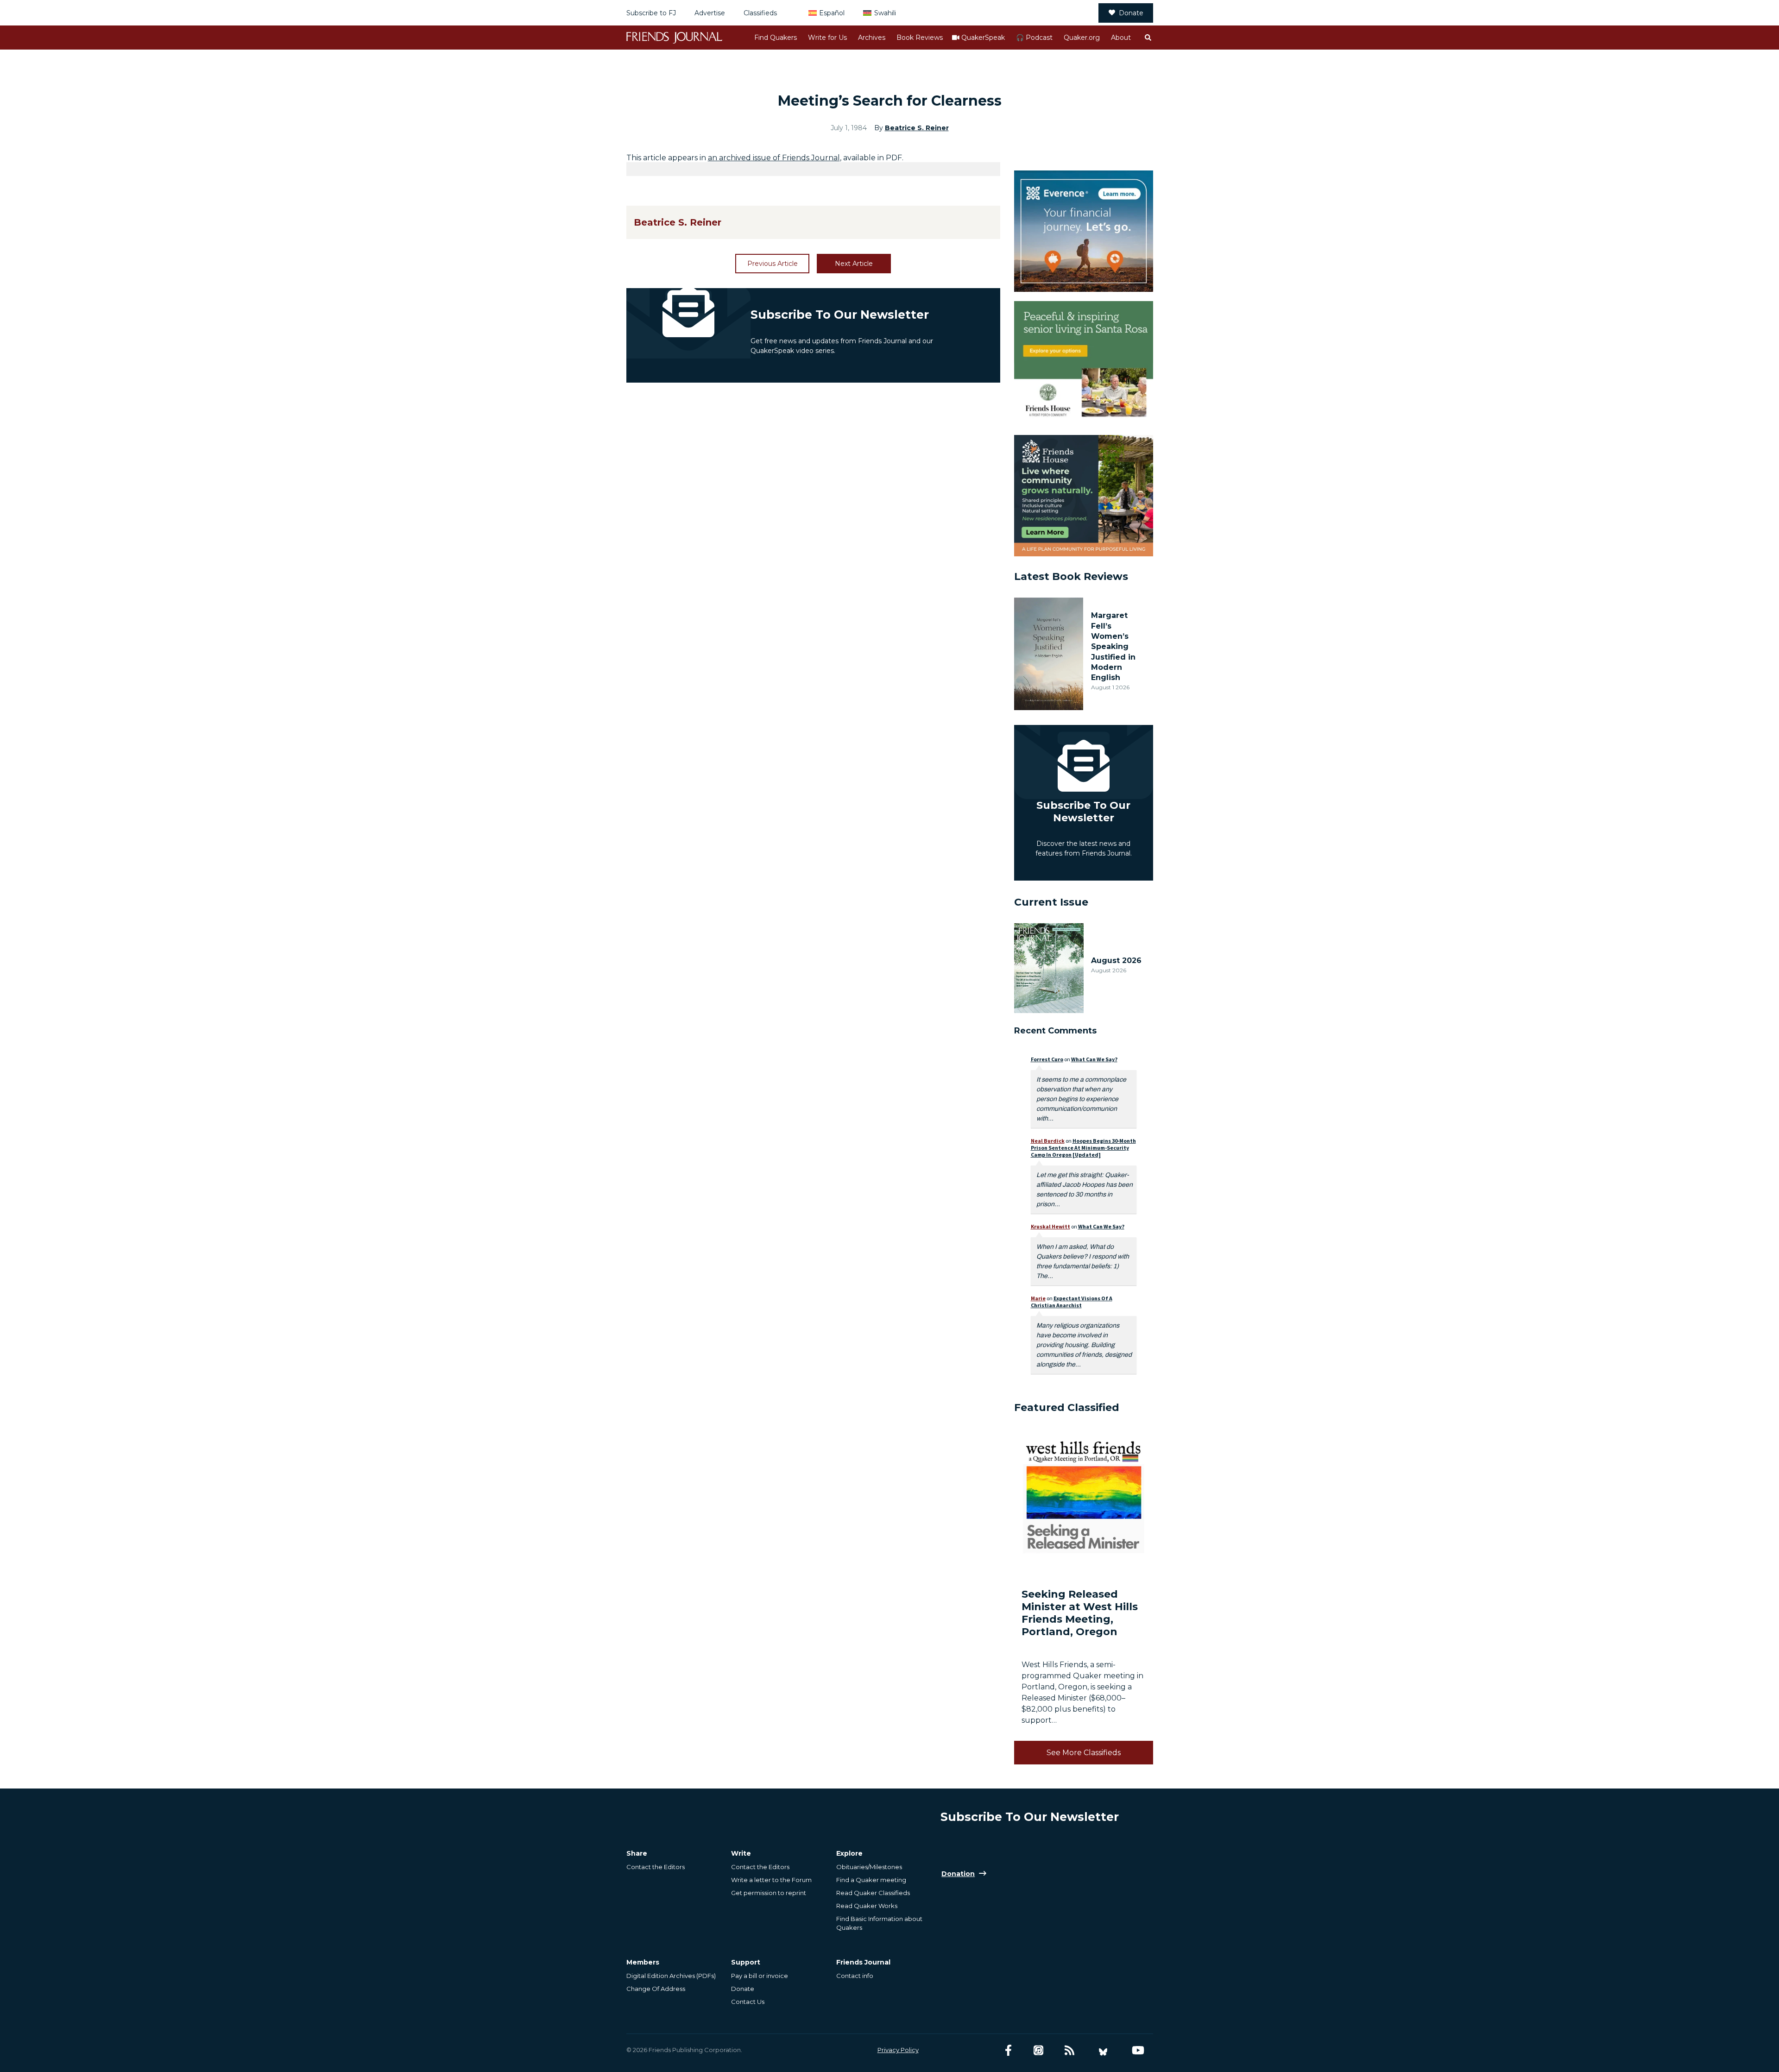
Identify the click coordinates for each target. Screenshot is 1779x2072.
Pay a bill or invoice (760, 1976)
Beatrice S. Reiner (917, 128)
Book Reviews (920, 38)
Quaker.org (1082, 38)
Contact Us (748, 2002)
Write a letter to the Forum (771, 1880)
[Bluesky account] (1103, 2050)
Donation (958, 1874)
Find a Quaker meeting (871, 1880)
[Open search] (1148, 38)
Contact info (855, 1976)
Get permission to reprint (769, 1893)
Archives (872, 38)
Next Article (854, 264)
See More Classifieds (1084, 1753)
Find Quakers (776, 38)
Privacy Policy (898, 2050)
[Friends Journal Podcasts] (1038, 2050)
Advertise (710, 13)
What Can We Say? (1094, 1059)
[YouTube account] (1138, 2050)
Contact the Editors (656, 1867)
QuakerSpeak (983, 38)
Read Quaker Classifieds (873, 1893)
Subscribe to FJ (651, 13)
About (1121, 38)
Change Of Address (656, 1989)
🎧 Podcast (1034, 38)
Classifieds (760, 13)
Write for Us (827, 38)
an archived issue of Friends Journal (774, 158)
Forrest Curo (1047, 1059)
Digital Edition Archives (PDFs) (671, 1976)
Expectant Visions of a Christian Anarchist (1072, 1302)
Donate (1131, 13)
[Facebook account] (1008, 2050)
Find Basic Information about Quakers (879, 1923)
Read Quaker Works (867, 1906)
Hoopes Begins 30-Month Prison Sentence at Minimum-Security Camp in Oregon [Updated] (1083, 1148)
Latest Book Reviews (1071, 576)
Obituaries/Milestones (869, 1867)
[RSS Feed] (1069, 2050)
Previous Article (773, 264)
